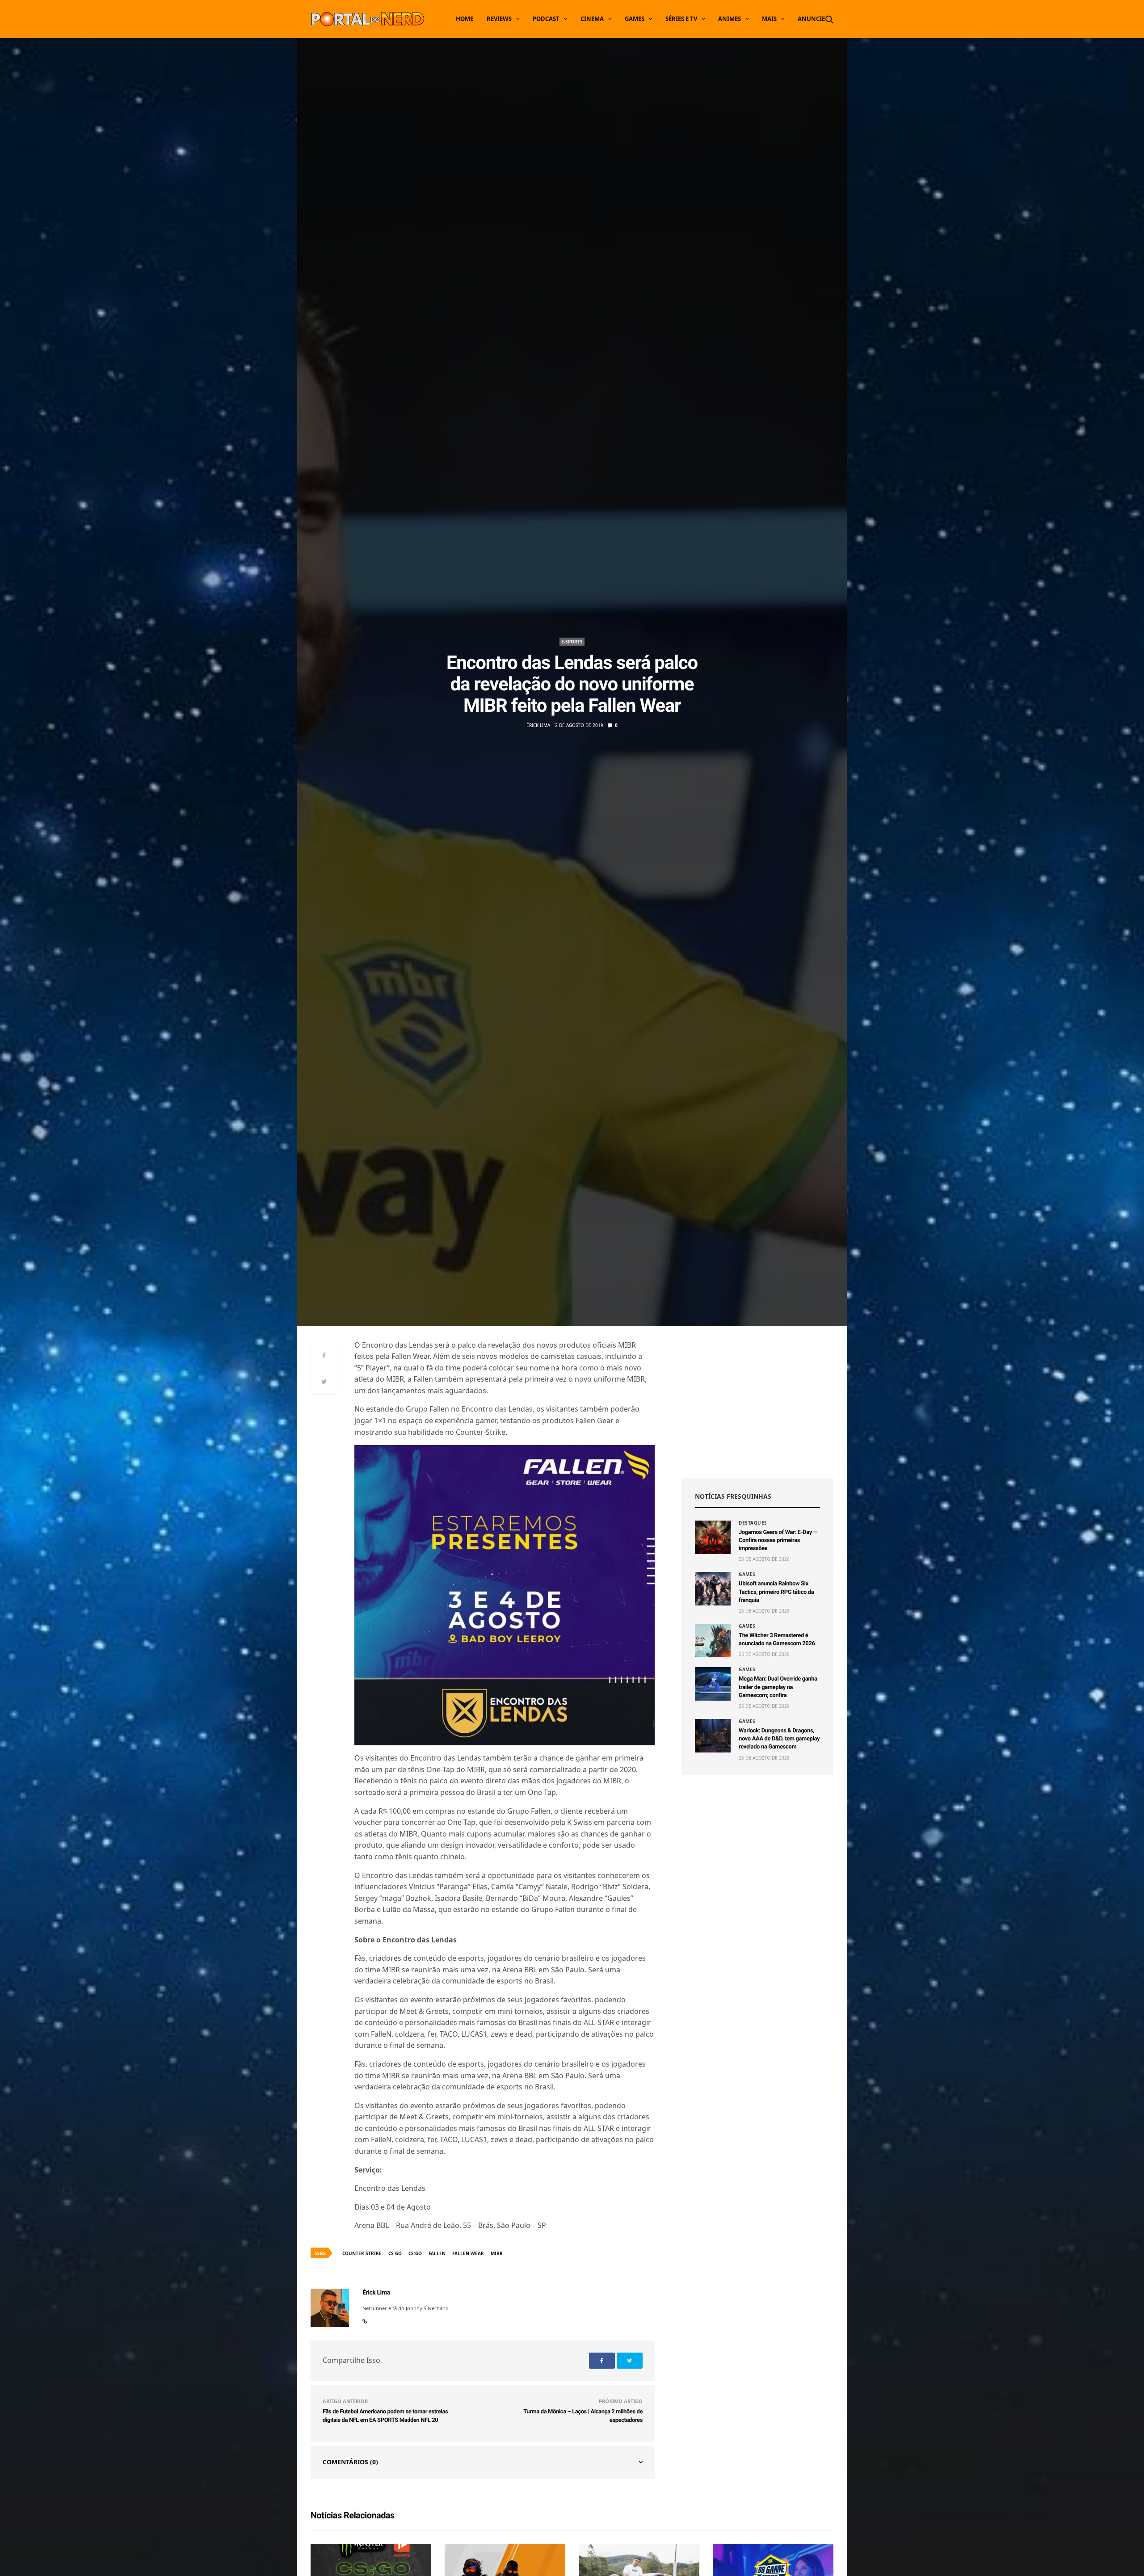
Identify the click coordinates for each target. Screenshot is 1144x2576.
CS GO (395, 2253)
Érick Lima (538, 725)
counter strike (362, 2253)
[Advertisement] (757, 1402)
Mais (769, 19)
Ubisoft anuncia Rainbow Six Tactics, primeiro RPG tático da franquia (776, 1592)
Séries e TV (681, 19)
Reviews (499, 19)
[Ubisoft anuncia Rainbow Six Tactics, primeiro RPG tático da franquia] (713, 1589)
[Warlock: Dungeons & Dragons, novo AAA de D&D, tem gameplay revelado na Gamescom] (713, 1736)
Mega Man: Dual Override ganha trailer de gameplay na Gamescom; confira (778, 1687)
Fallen (437, 2253)
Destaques (753, 1523)
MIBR (497, 2253)
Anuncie (811, 19)
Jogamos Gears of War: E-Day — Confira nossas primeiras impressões (778, 1540)
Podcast (546, 19)
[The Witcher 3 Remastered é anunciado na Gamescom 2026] (713, 1641)
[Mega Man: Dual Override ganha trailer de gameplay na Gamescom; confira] (713, 1684)
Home (465, 19)
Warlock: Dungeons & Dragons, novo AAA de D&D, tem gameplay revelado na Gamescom (779, 1739)
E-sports (572, 642)
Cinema (592, 19)
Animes (730, 19)
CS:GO (415, 2253)
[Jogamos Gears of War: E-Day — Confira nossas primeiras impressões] (713, 1537)
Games (635, 19)
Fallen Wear (468, 2253)
